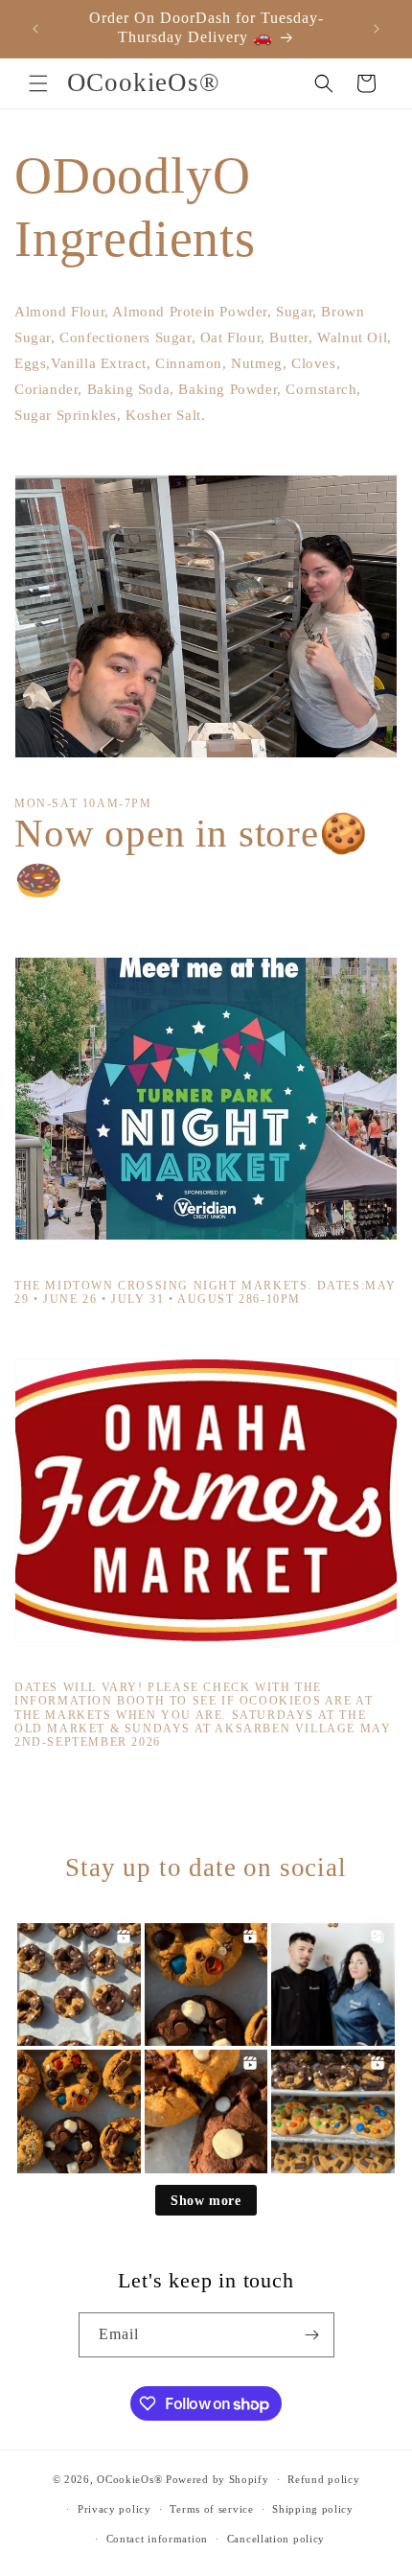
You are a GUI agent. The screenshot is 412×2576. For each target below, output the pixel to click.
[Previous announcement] (35, 29)
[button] (38, 83)
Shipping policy (313, 2509)
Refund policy (323, 2479)
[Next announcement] (377, 29)
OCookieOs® (131, 2479)
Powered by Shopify (217, 2479)
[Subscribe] (312, 2335)
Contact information (157, 2539)
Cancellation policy (276, 2539)
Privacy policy (114, 2509)
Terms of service (211, 2509)
